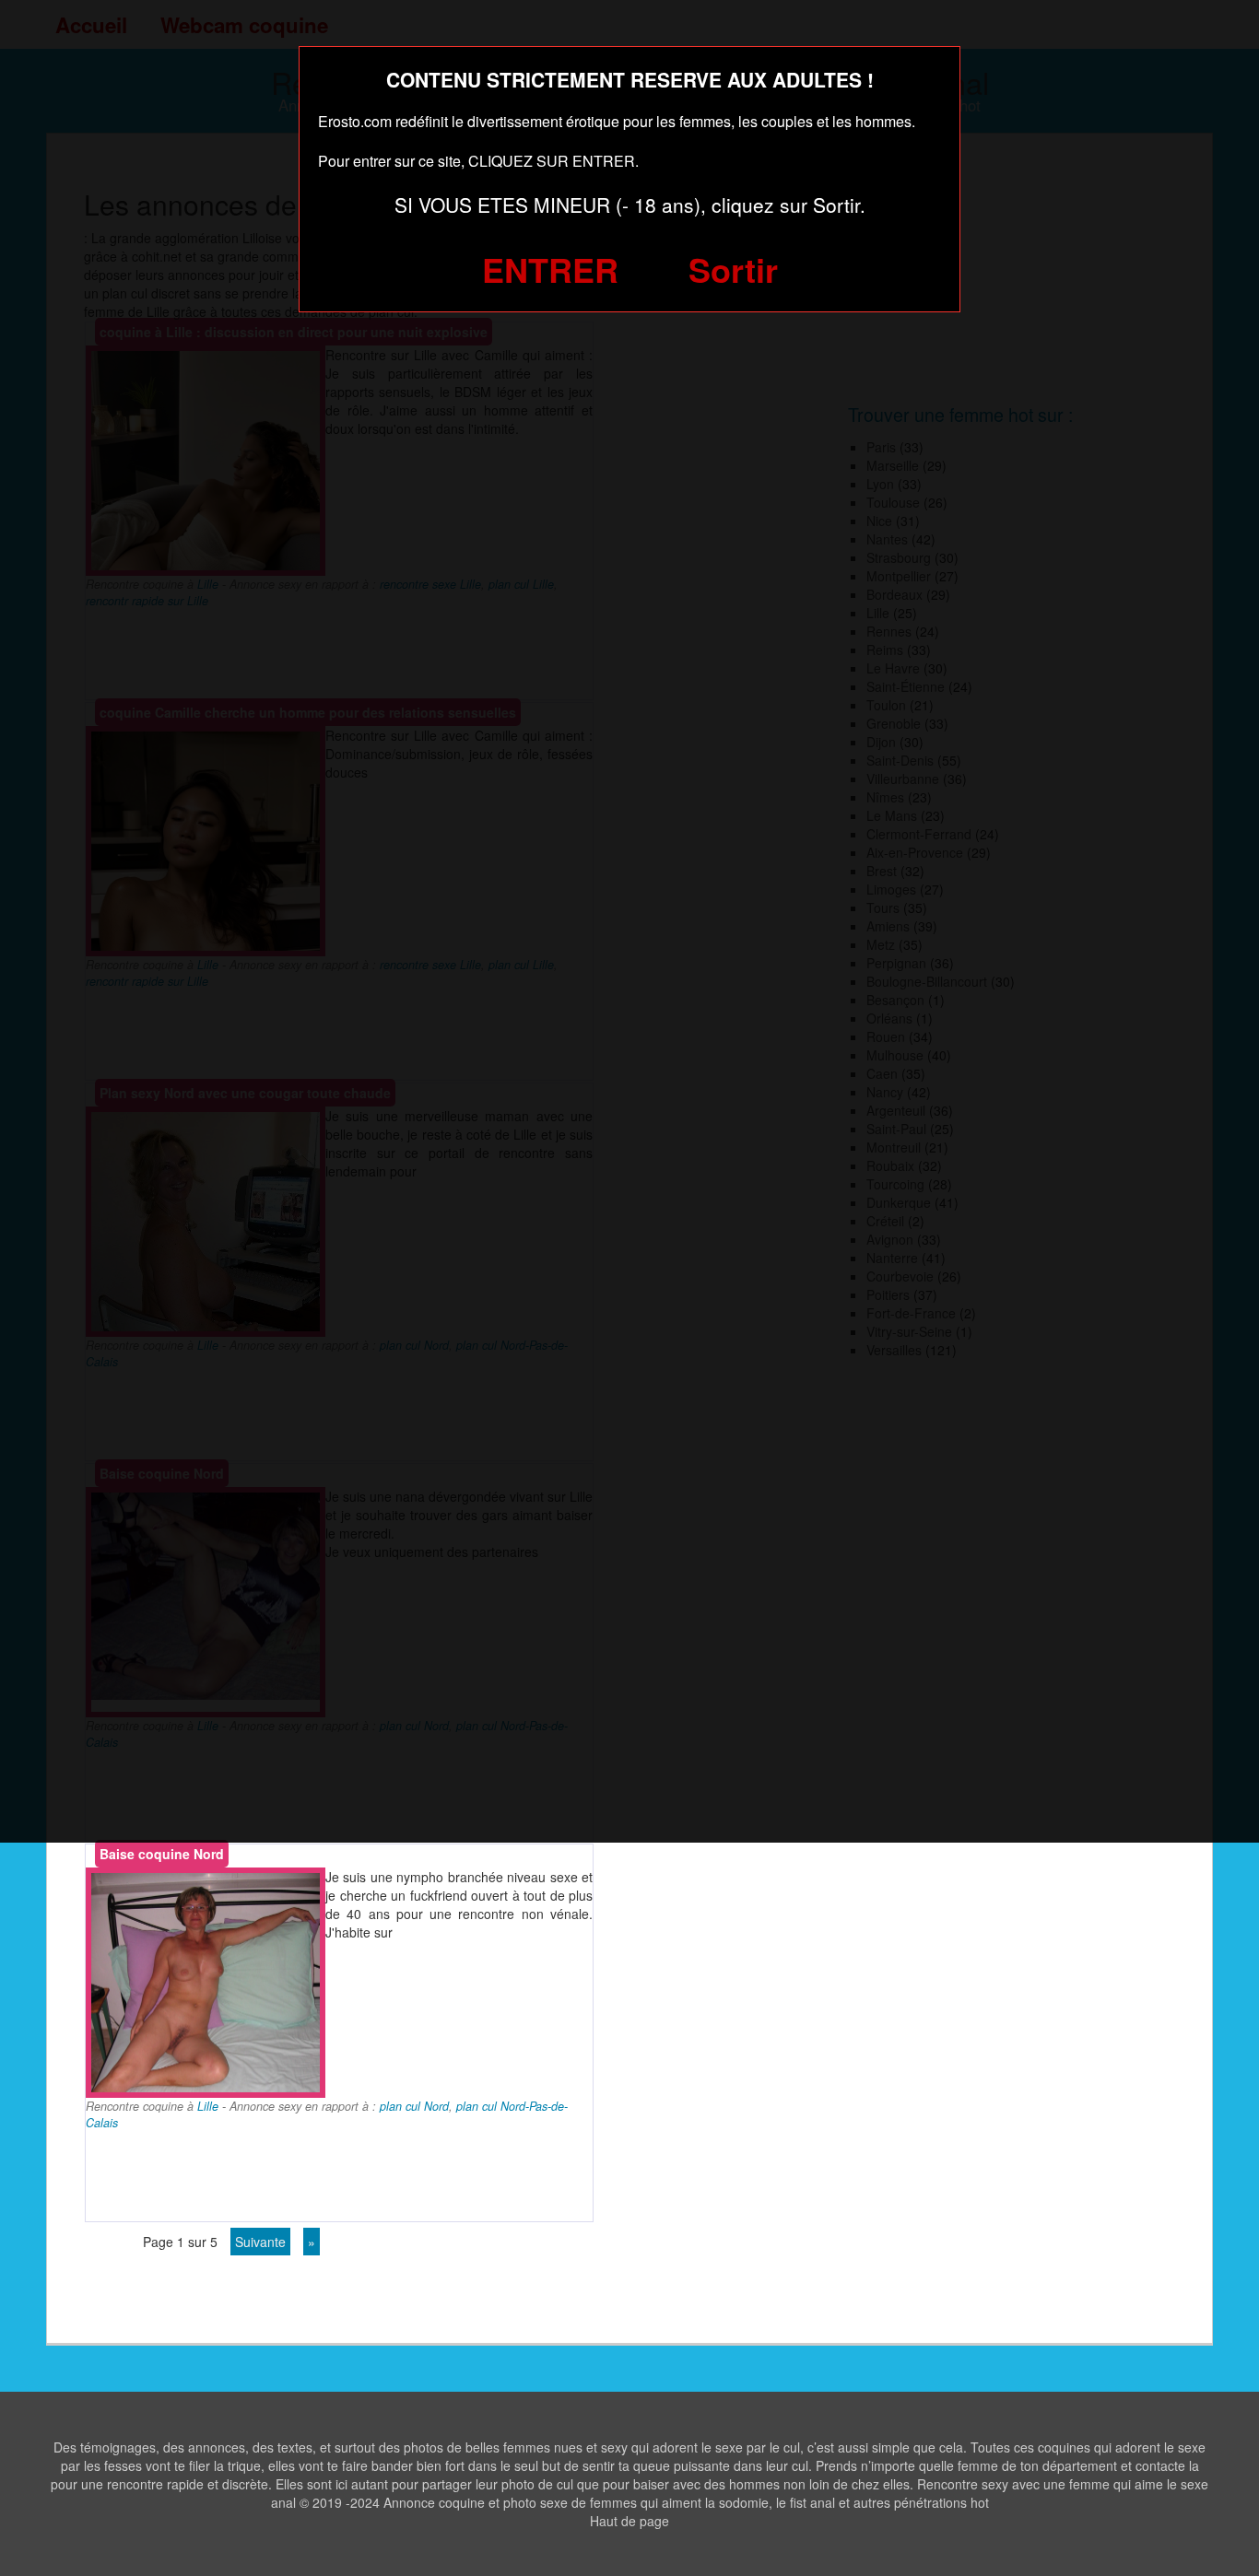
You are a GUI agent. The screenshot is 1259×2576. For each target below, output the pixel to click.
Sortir (733, 269)
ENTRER (550, 269)
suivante (260, 2242)
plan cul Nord (414, 2106)
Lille (208, 2106)
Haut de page (629, 2521)
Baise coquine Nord (162, 1854)
